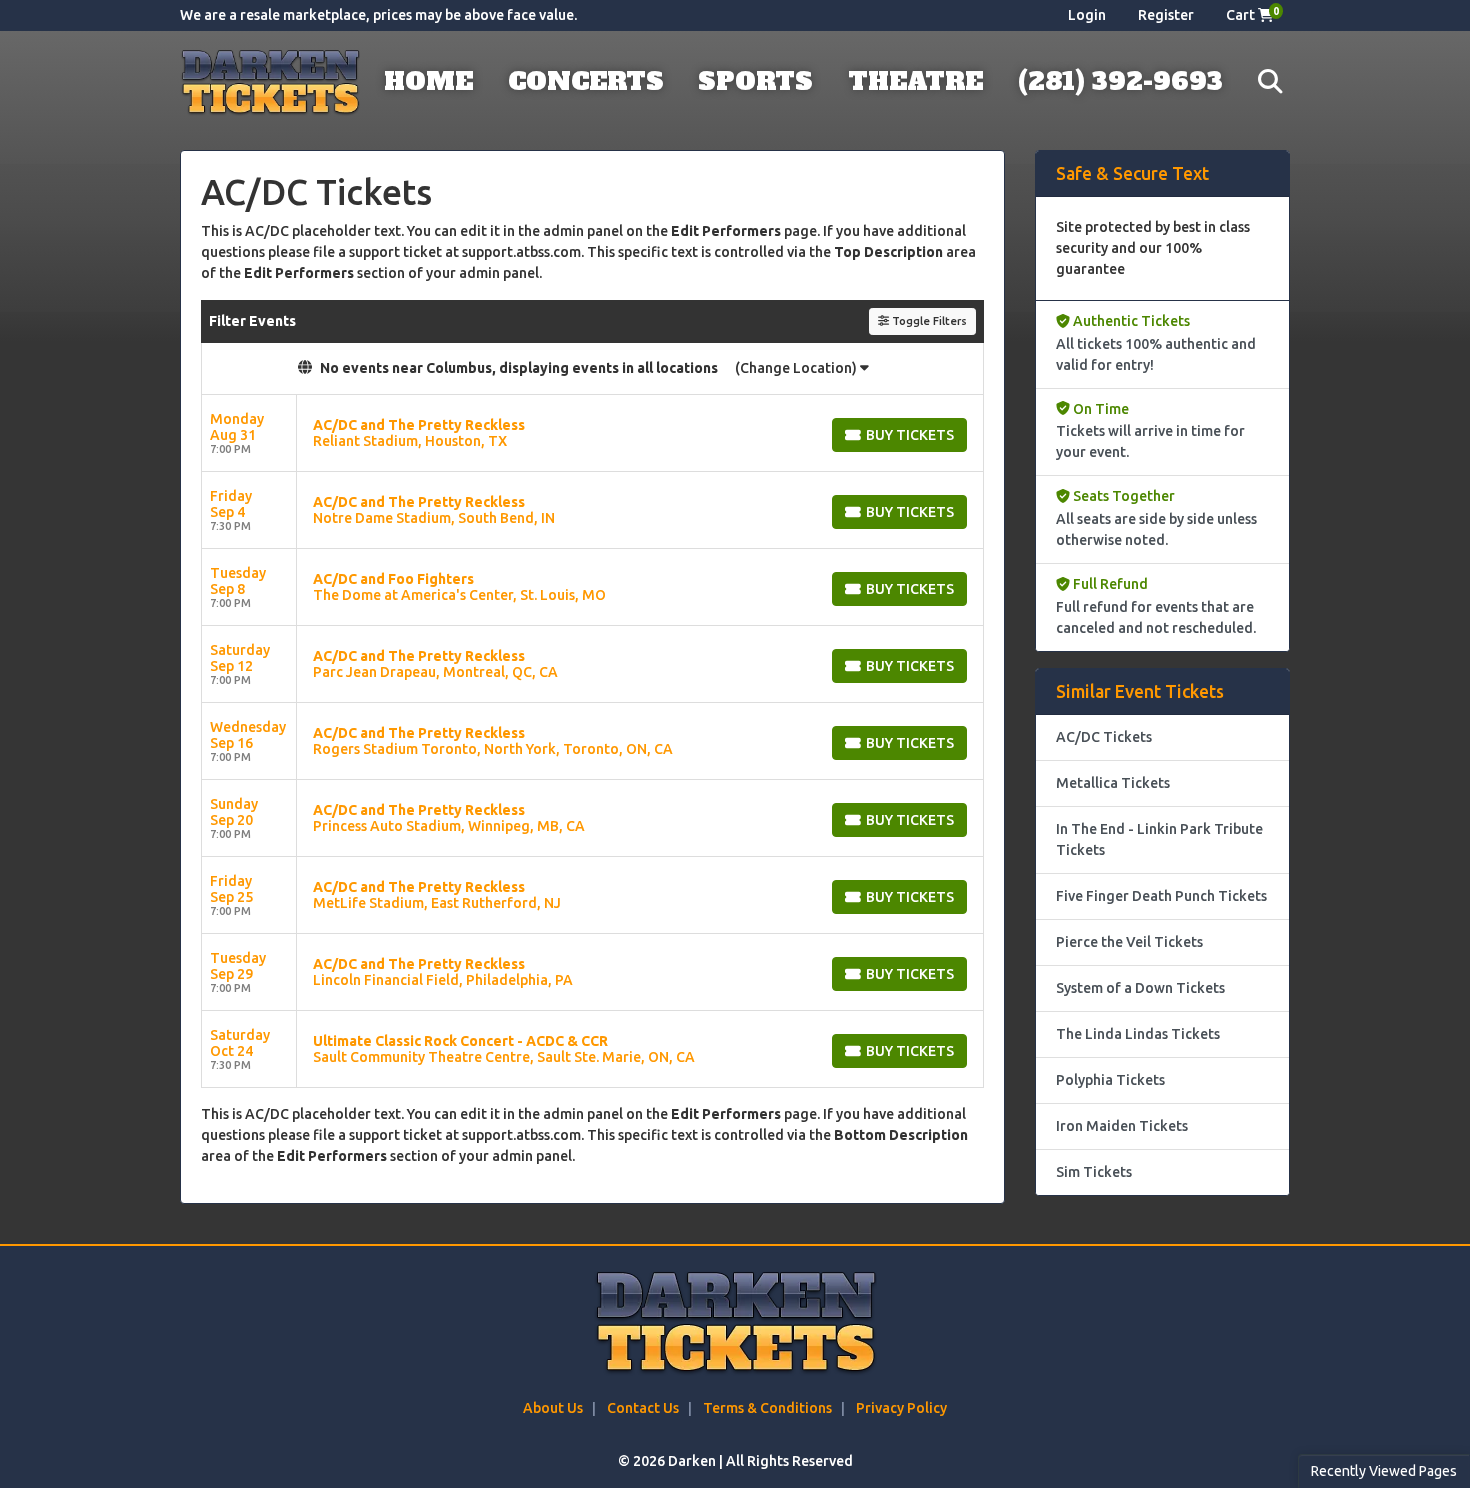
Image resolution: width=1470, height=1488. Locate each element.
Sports (755, 81)
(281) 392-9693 (1120, 81)
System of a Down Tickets (1140, 988)
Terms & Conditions (767, 1408)
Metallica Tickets (1113, 783)
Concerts (586, 81)
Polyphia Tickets (1110, 1080)
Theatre (915, 81)
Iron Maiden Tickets (1122, 1126)
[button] (1270, 82)
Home (428, 81)
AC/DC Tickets (1104, 737)
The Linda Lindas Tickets (1138, 1034)
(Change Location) (797, 368)
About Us (553, 1408)
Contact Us (643, 1408)
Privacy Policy (901, 1408)
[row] (592, 433)
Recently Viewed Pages (1384, 1471)
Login (1087, 15)
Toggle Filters (928, 321)
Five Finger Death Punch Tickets (1161, 896)
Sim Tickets (1094, 1172)
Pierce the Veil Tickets (1129, 942)
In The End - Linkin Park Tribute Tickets (1159, 839)
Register (1166, 15)
